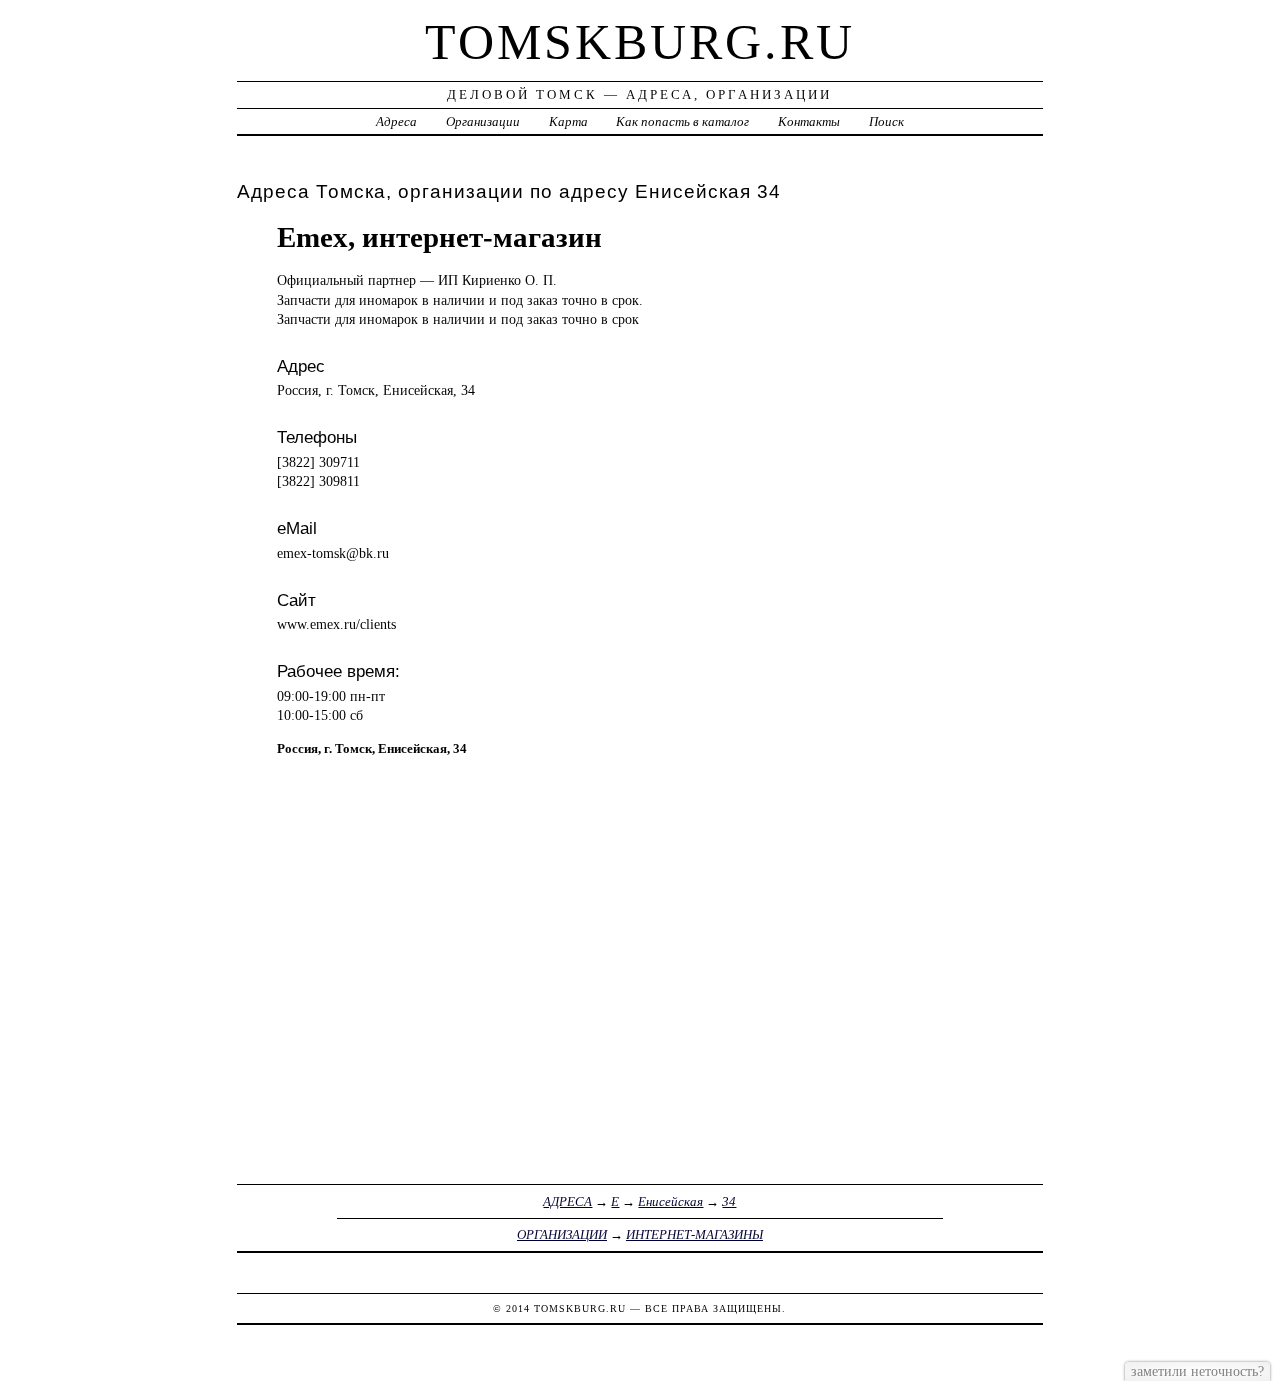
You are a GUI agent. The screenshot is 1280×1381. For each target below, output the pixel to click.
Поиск (886, 121)
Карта (568, 121)
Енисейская (670, 1201)
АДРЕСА (567, 1201)
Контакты (809, 121)
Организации (483, 121)
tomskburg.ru (640, 42)
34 (729, 1201)
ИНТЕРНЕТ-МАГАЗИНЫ (694, 1234)
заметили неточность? (1197, 1371)
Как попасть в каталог (682, 121)
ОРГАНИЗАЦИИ (562, 1234)
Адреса (396, 121)
